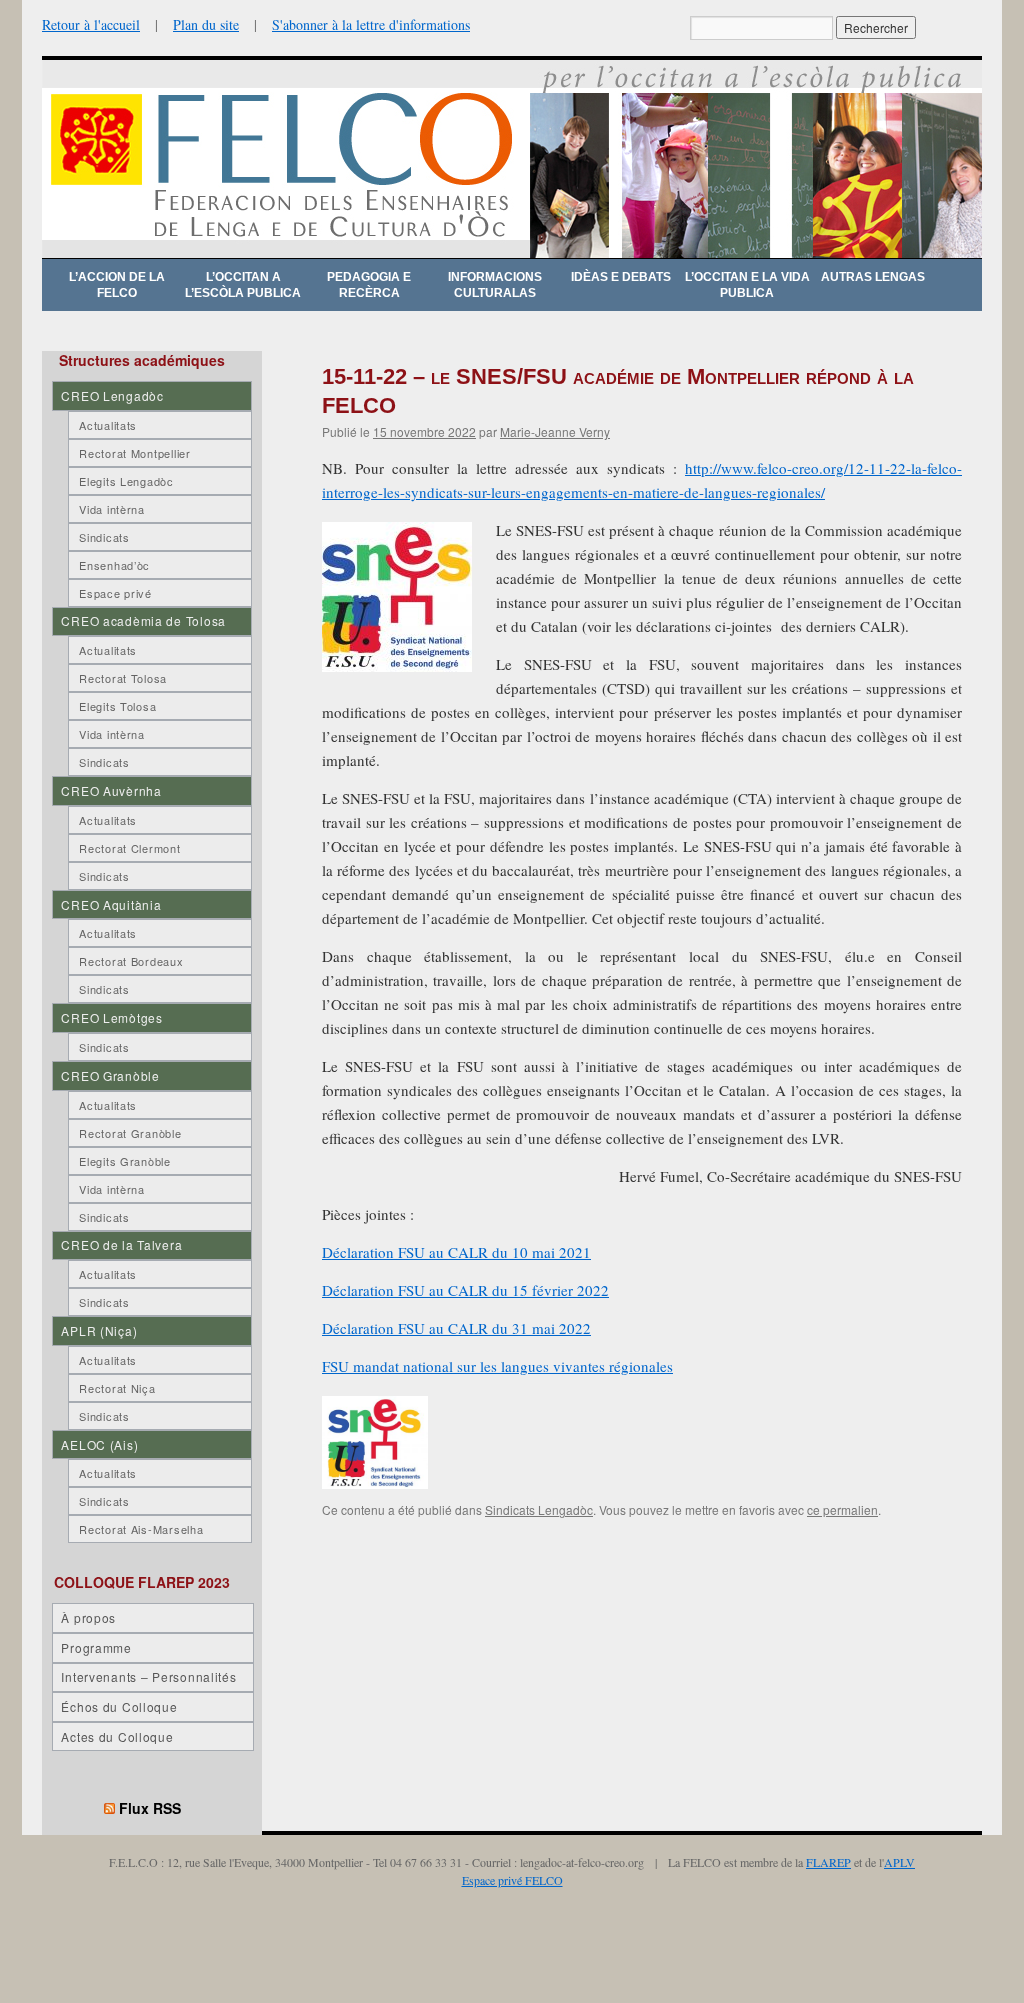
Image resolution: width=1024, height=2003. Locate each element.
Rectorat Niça (117, 1388)
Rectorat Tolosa (123, 678)
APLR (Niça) (99, 1330)
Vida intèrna (112, 509)
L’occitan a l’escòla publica (243, 285)
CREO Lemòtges (111, 1017)
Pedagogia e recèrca (369, 285)
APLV (899, 1862)
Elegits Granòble (125, 1161)
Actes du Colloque (117, 1736)
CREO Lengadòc (112, 395)
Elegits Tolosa (117, 706)
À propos (88, 1617)
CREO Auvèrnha (111, 790)
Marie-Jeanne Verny (555, 431)
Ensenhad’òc (114, 565)
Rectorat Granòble (130, 1133)
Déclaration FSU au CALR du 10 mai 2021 (456, 1252)
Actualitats (108, 425)
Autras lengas (873, 277)
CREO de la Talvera (121, 1244)
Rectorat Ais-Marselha (141, 1529)
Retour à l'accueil (91, 24)
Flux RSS (150, 1808)
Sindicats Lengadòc (539, 1509)
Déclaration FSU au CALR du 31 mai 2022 (456, 1328)
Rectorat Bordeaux (131, 961)
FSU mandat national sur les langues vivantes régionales (497, 1366)
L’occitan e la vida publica (747, 285)
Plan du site (206, 24)
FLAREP (828, 1862)
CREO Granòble (110, 1075)
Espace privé (115, 593)
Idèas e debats (621, 277)
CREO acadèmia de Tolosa (143, 620)
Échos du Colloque (119, 1706)
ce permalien (842, 1509)
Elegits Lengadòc (126, 481)
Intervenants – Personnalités (148, 1676)
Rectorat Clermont (129, 848)
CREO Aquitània (111, 904)
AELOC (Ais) (99, 1444)
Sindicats (104, 537)
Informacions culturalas (495, 285)
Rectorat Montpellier (134, 453)
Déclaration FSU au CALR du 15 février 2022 (465, 1290)
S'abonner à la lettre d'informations (371, 24)
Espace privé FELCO (512, 1880)
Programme (96, 1647)
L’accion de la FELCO (117, 285)
